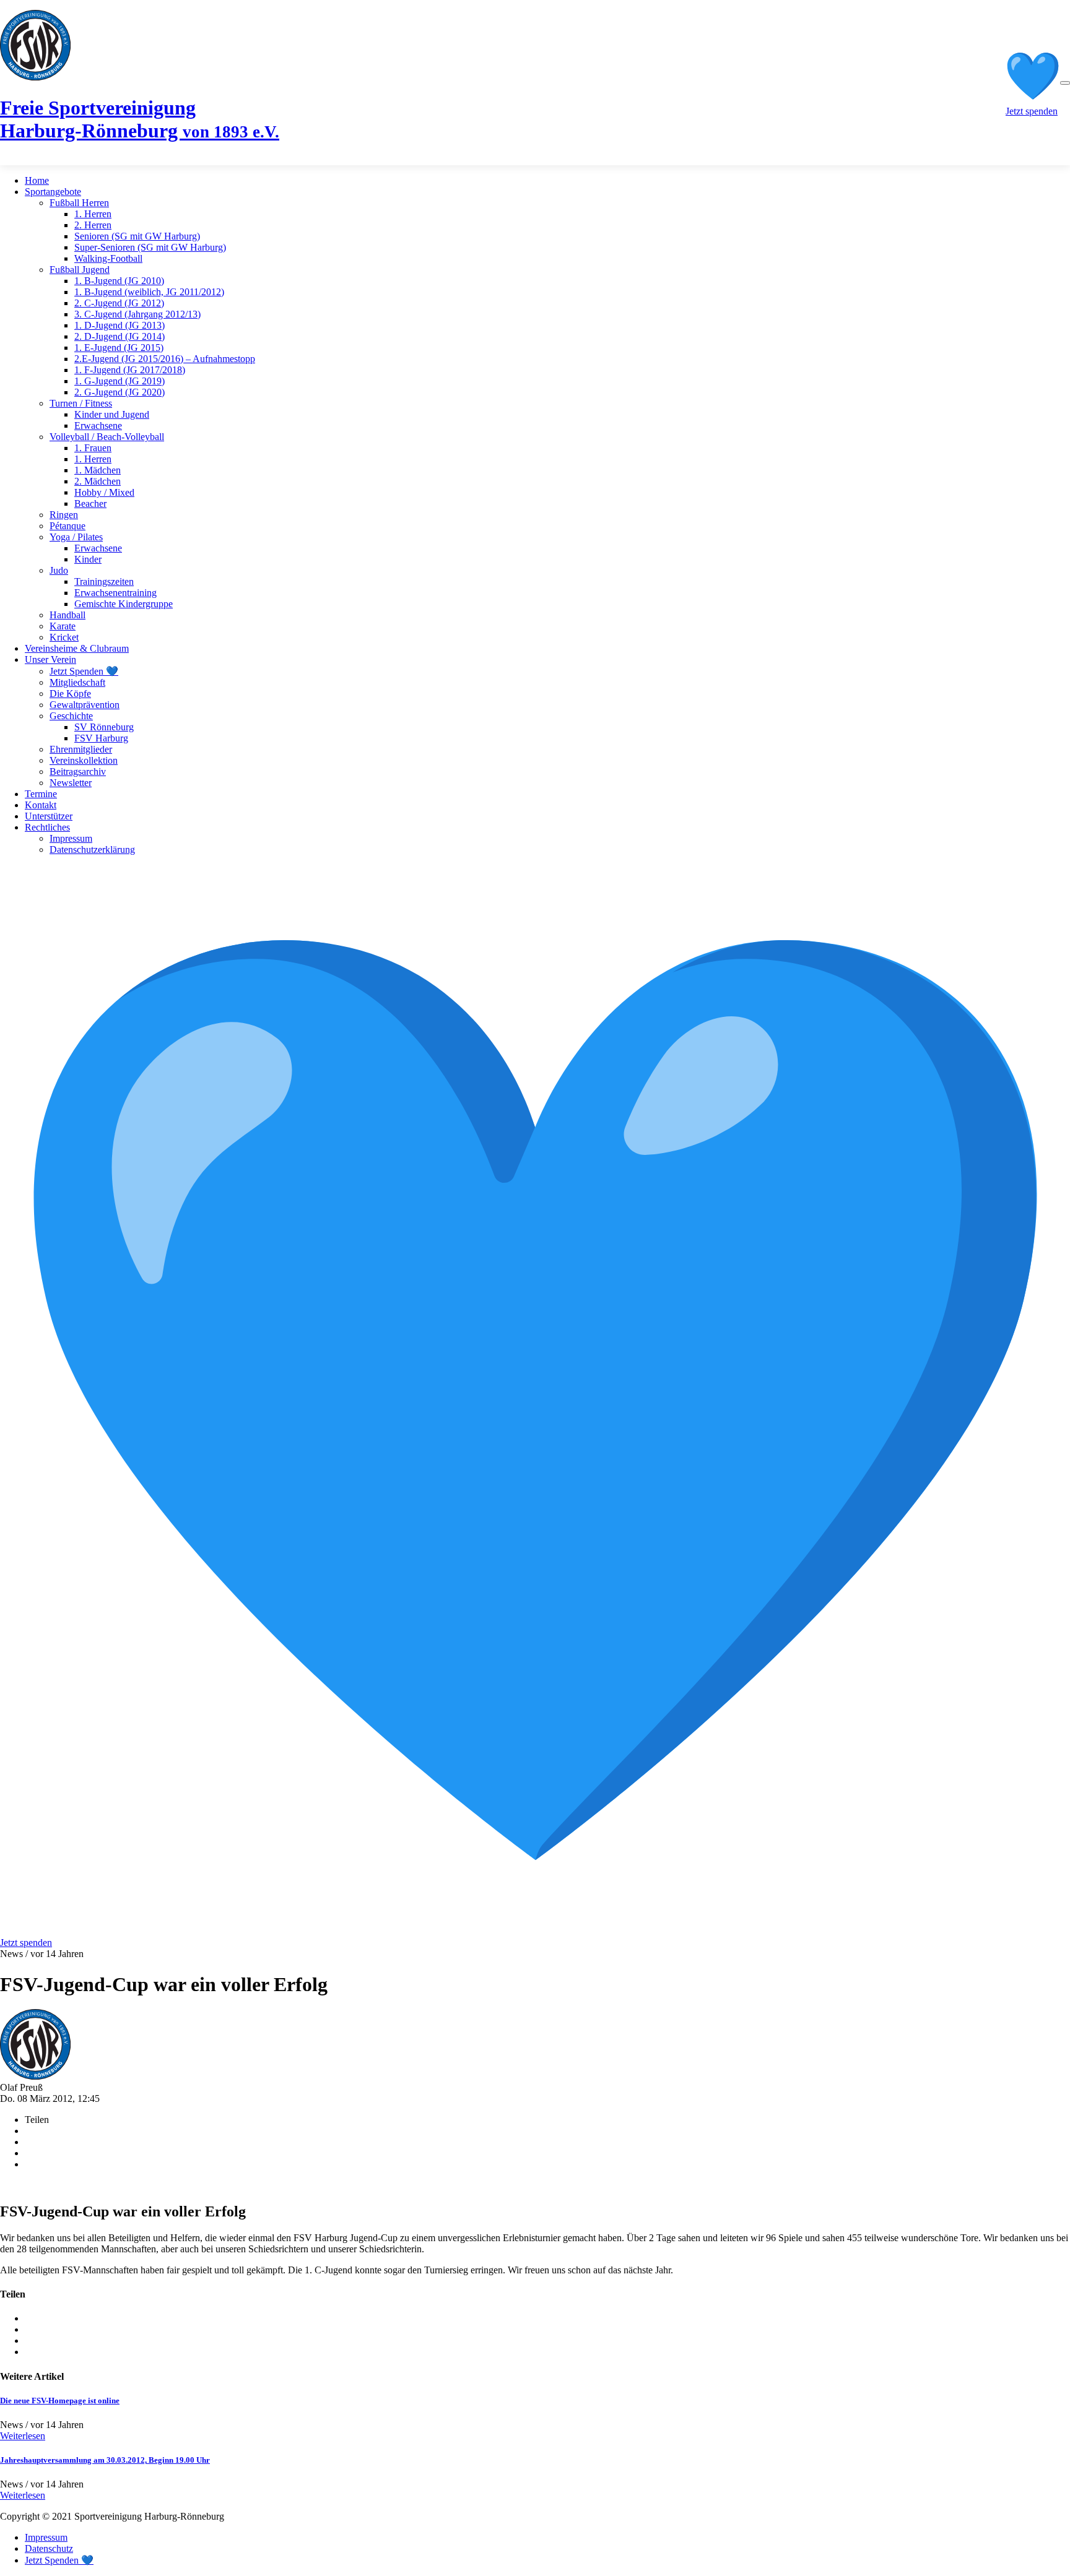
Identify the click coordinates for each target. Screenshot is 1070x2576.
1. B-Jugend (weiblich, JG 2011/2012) (149, 292)
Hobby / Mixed (104, 492)
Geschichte (71, 716)
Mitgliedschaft (77, 682)
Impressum (71, 838)
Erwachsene (98, 426)
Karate (63, 626)
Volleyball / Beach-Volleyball (107, 437)
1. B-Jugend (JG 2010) (119, 281)
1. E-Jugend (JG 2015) (119, 348)
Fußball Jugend (80, 270)
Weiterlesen (23, 2436)
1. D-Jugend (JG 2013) (120, 325)
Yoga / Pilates (76, 537)
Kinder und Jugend (112, 414)
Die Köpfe (70, 694)
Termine (41, 794)
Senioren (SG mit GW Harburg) (137, 236)
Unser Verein (50, 659)
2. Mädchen (98, 481)
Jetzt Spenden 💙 (84, 671)
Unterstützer (49, 816)
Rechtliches (47, 827)
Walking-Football (108, 258)
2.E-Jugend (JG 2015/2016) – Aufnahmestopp (165, 359)
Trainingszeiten (104, 581)
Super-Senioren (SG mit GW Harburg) (150, 247)
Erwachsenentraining (115, 593)
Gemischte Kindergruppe (124, 604)
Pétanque (67, 526)
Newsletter (71, 783)
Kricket (64, 637)
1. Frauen (93, 448)
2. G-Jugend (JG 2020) (120, 392)
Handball (67, 615)
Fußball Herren (79, 203)
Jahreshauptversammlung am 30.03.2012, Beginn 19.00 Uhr (105, 2460)
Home (37, 180)
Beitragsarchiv (78, 772)
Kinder (88, 559)
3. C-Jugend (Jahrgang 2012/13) (137, 314)
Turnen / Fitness (81, 403)
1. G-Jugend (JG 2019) (120, 381)
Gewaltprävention (85, 705)
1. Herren (93, 214)
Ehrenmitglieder (81, 749)
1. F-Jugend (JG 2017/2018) (130, 370)
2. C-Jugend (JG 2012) (119, 303)
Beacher (90, 504)
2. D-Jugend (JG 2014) (120, 336)
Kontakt (41, 805)
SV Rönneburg (104, 727)
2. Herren (93, 225)
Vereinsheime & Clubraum (77, 648)
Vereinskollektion (84, 760)
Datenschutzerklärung (92, 849)
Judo (59, 570)
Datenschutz (49, 2548)
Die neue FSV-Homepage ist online (60, 2401)
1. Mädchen (98, 470)
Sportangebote (53, 192)
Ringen (64, 515)
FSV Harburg (101, 738)
